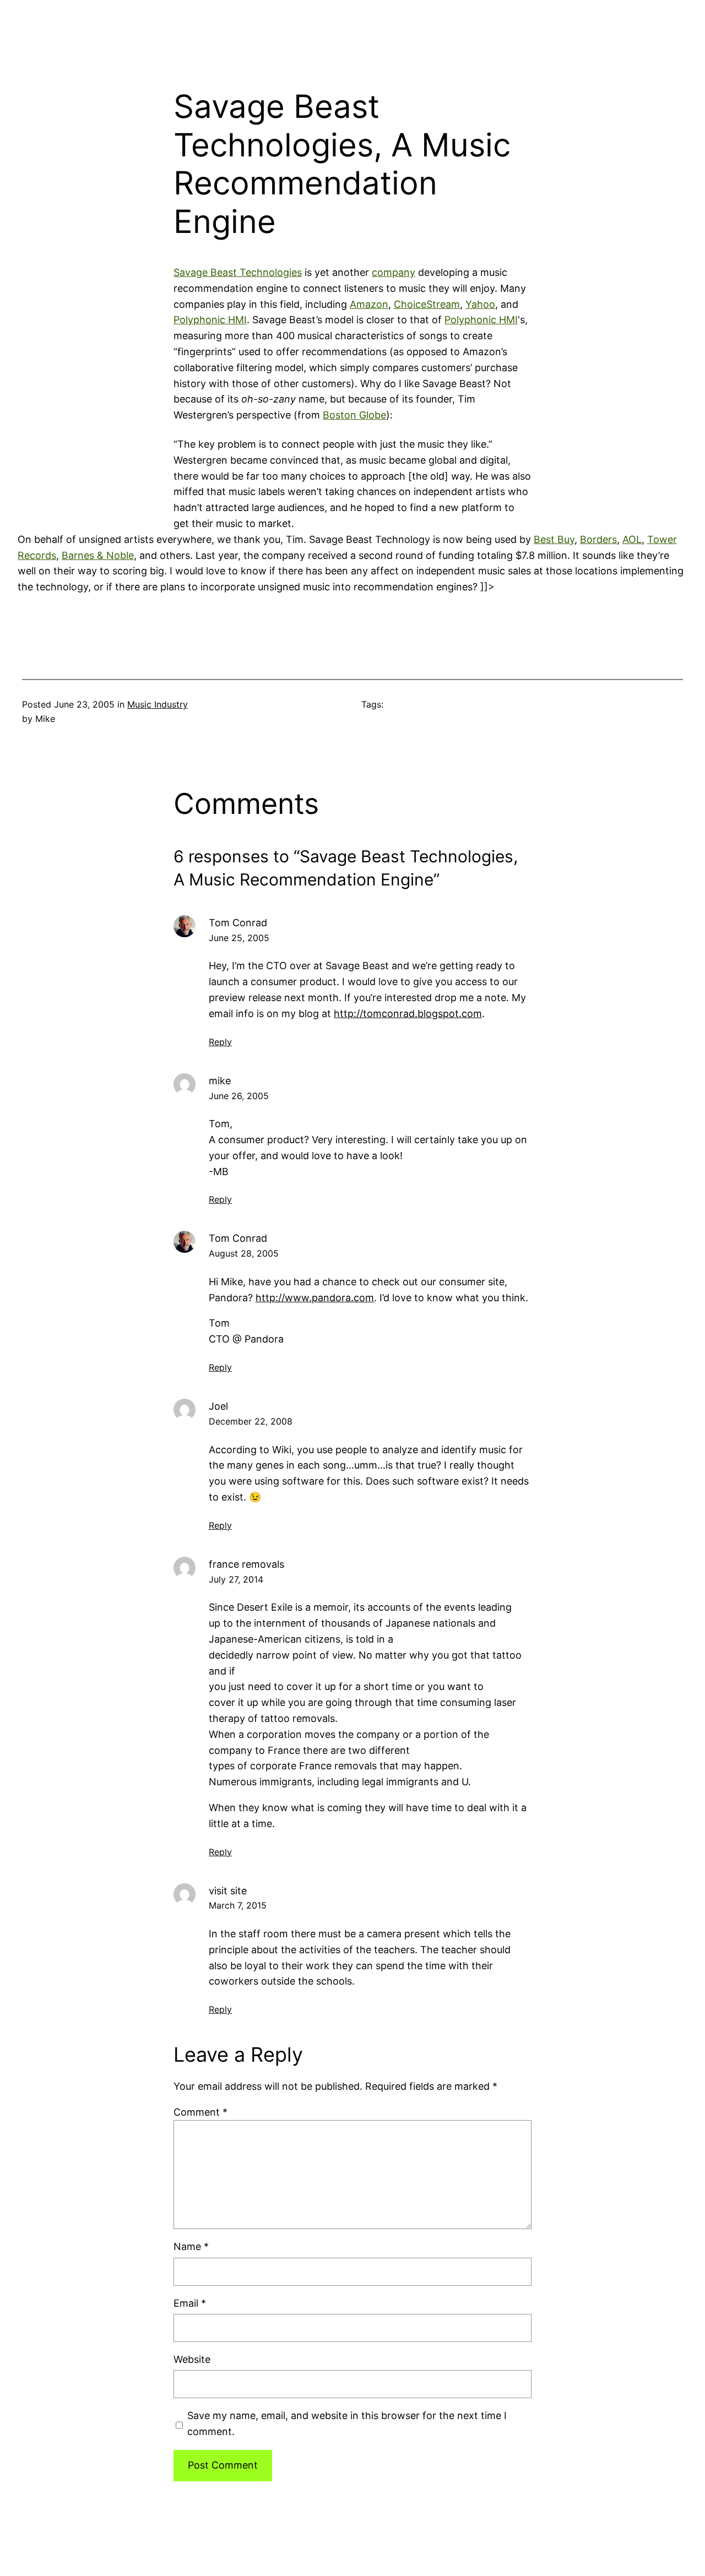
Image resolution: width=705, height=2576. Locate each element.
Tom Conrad (238, 923)
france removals (246, 1564)
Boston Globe (354, 415)
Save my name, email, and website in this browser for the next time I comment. (347, 2423)
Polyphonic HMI (210, 320)
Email (190, 2303)
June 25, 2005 (239, 938)
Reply (220, 1042)
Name (191, 2246)
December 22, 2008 (251, 1421)
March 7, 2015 (238, 1905)
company (394, 272)
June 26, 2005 (239, 1096)
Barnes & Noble (98, 555)
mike (220, 1081)
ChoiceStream (427, 304)
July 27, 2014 (236, 1579)
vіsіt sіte (228, 1891)
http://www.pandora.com (315, 1298)
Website (192, 2359)
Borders (598, 539)
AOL (632, 539)
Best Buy (554, 539)
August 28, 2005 (244, 1253)
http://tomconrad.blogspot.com (408, 1013)
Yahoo (480, 304)
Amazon (369, 304)
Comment (200, 2112)
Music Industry (158, 704)
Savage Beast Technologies (238, 272)
